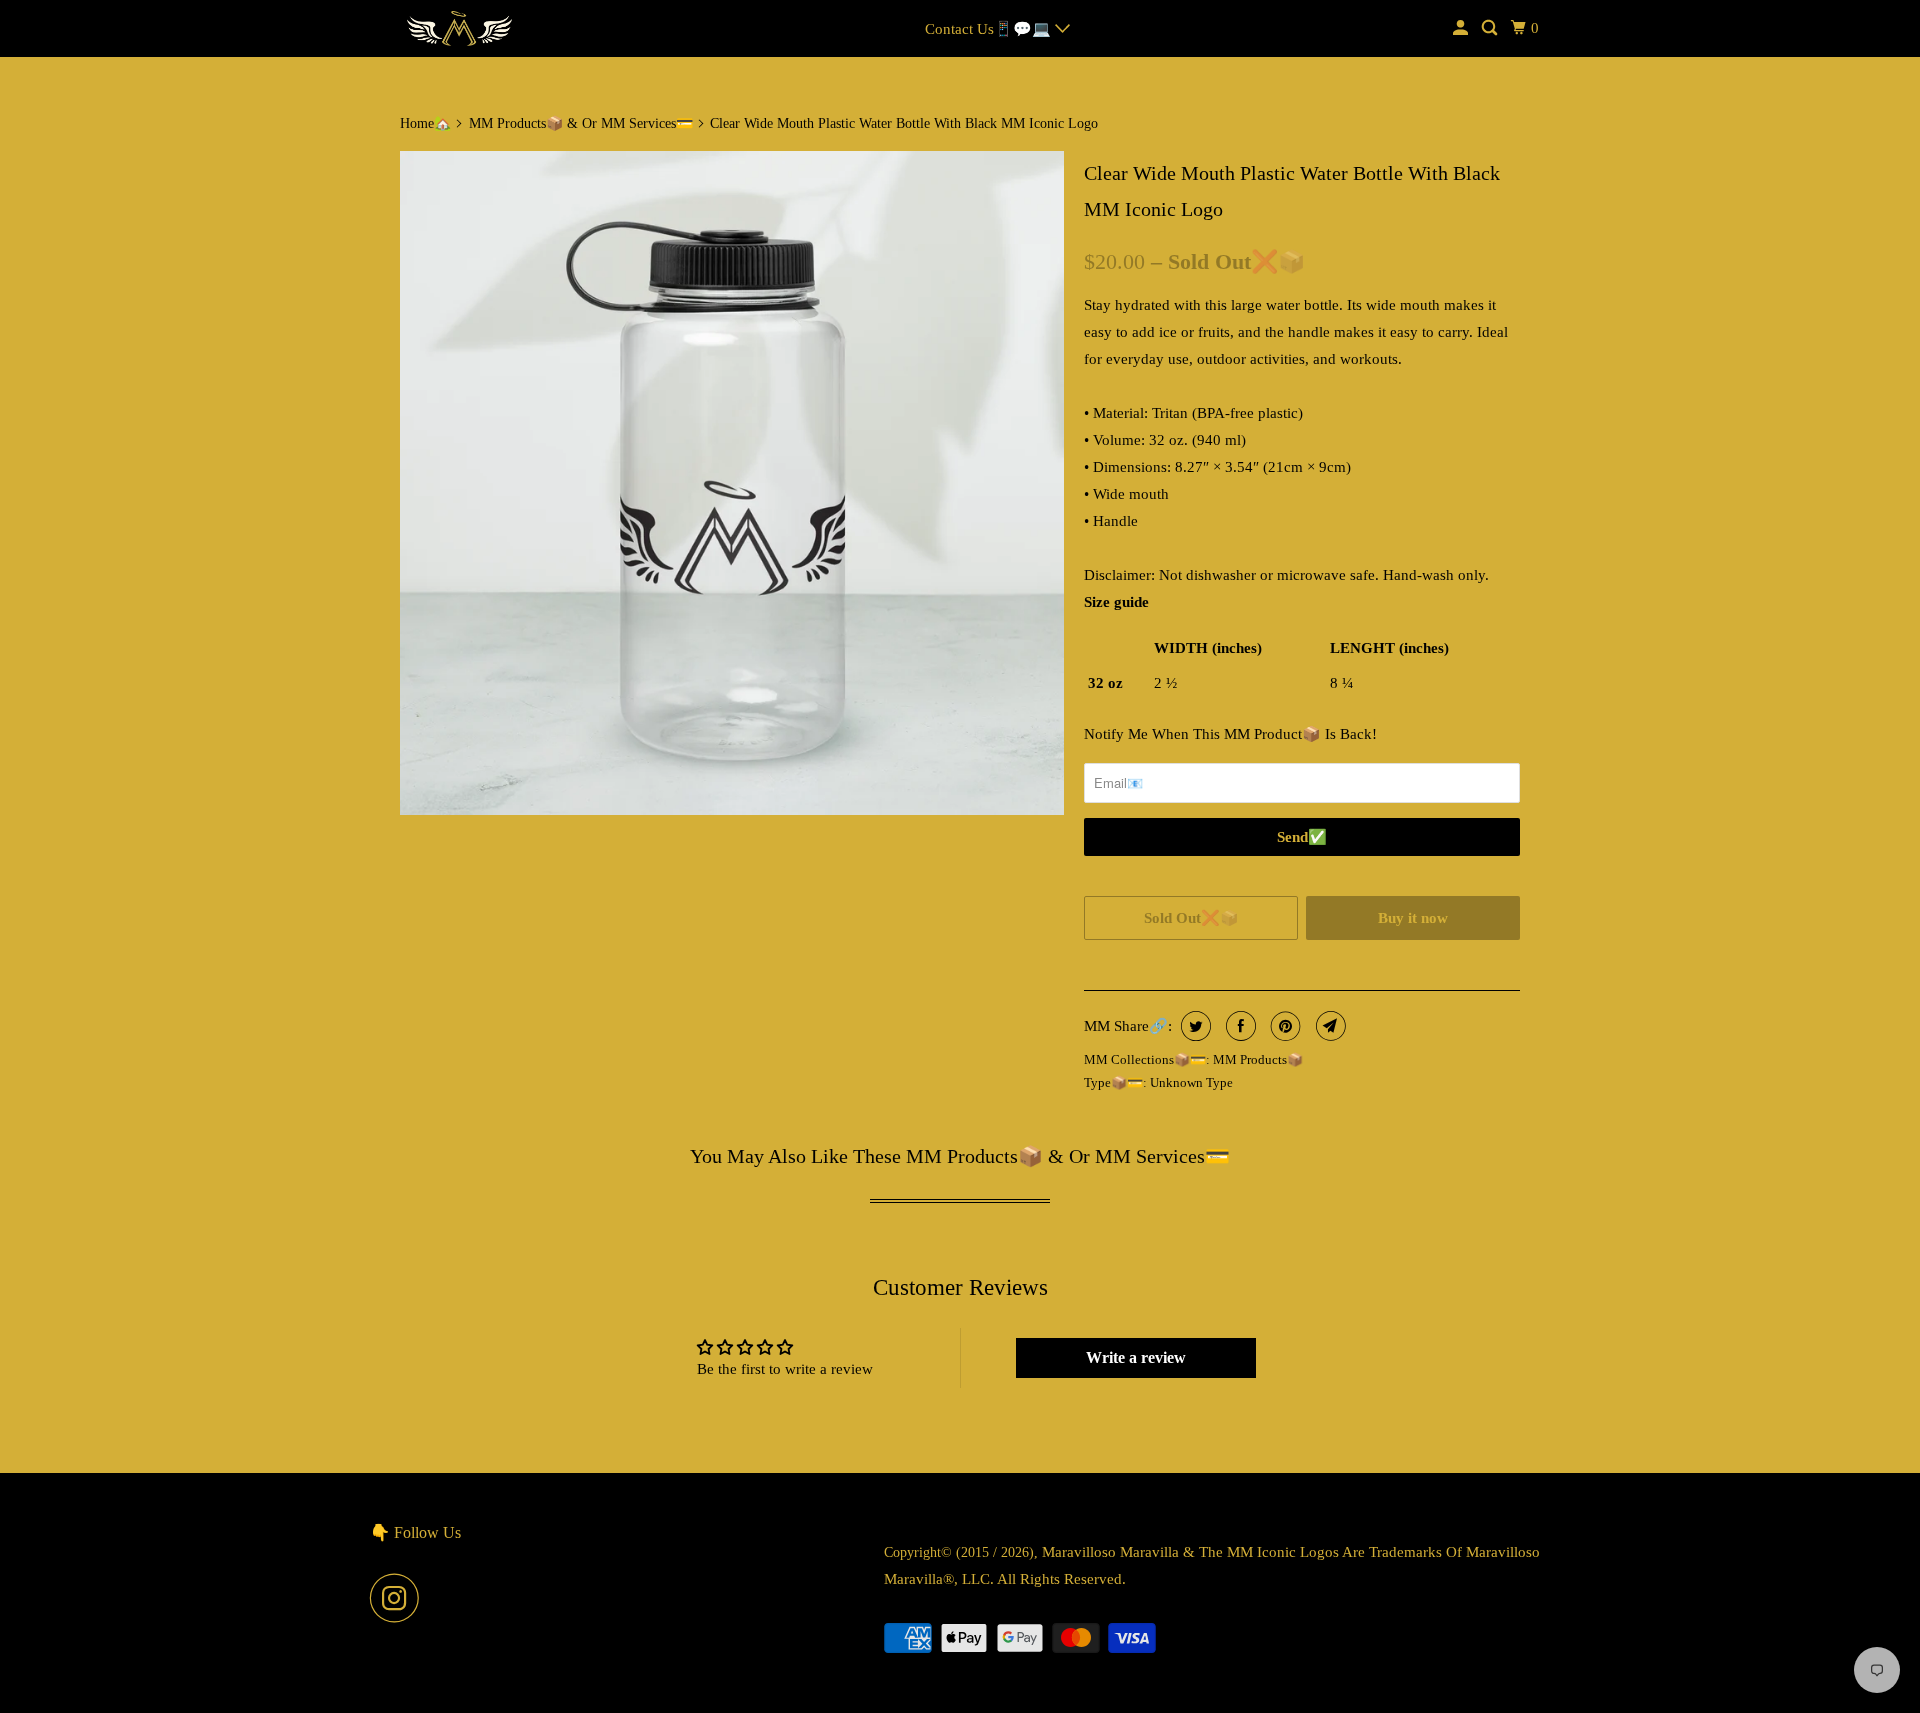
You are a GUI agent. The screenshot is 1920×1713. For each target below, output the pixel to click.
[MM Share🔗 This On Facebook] (1238, 1026)
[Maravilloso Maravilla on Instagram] (400, 1598)
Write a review (1136, 1357)
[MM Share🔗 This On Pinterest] (1283, 1026)
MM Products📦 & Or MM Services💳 (581, 123)
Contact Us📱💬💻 (990, 29)
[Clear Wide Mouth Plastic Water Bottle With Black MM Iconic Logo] (732, 483)
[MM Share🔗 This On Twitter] (1193, 1026)
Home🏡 (425, 123)
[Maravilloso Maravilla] (460, 28)
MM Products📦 (1258, 1059)
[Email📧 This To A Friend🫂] (1328, 1026)
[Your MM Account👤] (1462, 28)
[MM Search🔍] (1491, 28)
